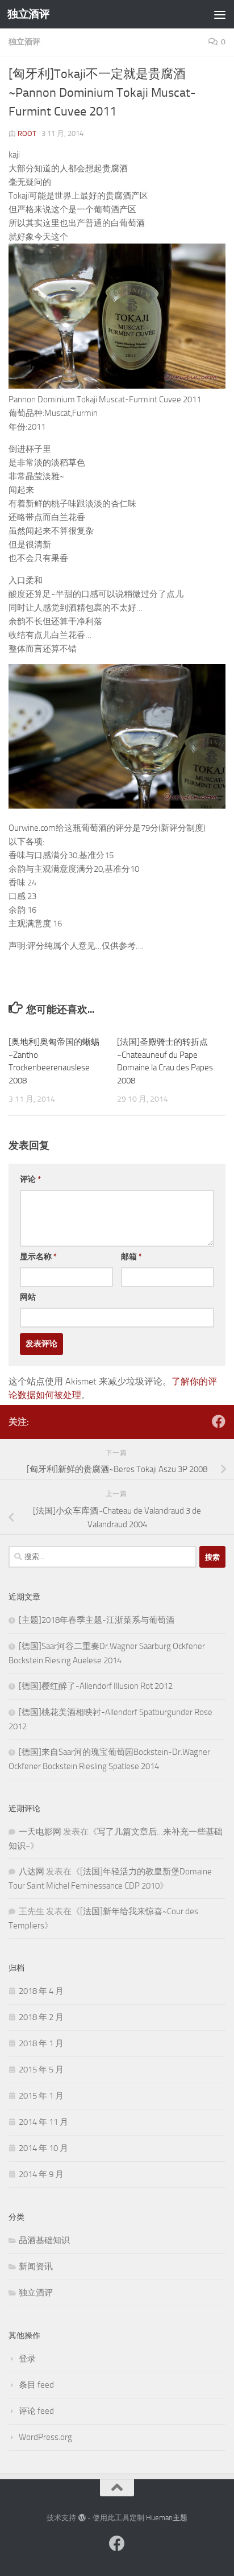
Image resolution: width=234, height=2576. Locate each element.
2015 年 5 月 (41, 2070)
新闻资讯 (36, 2266)
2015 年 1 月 (41, 2096)
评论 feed (36, 2411)
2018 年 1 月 (41, 2043)
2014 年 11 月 (43, 2122)
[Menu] (220, 14)
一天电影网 (40, 1832)
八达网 (32, 1872)
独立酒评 (28, 14)
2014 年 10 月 (43, 2148)
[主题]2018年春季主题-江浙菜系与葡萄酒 (97, 1620)
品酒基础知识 (44, 2240)
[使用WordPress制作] (82, 2518)
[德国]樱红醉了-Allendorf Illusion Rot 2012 (96, 1686)
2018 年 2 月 (41, 2017)
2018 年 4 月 (41, 1991)
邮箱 (131, 1257)
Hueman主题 (167, 2518)
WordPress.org (45, 2437)
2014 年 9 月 (41, 2174)
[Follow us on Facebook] (219, 1421)
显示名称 (38, 1257)
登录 (27, 2359)
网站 (28, 1297)
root (27, 133)
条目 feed (36, 2385)
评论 (30, 1179)
